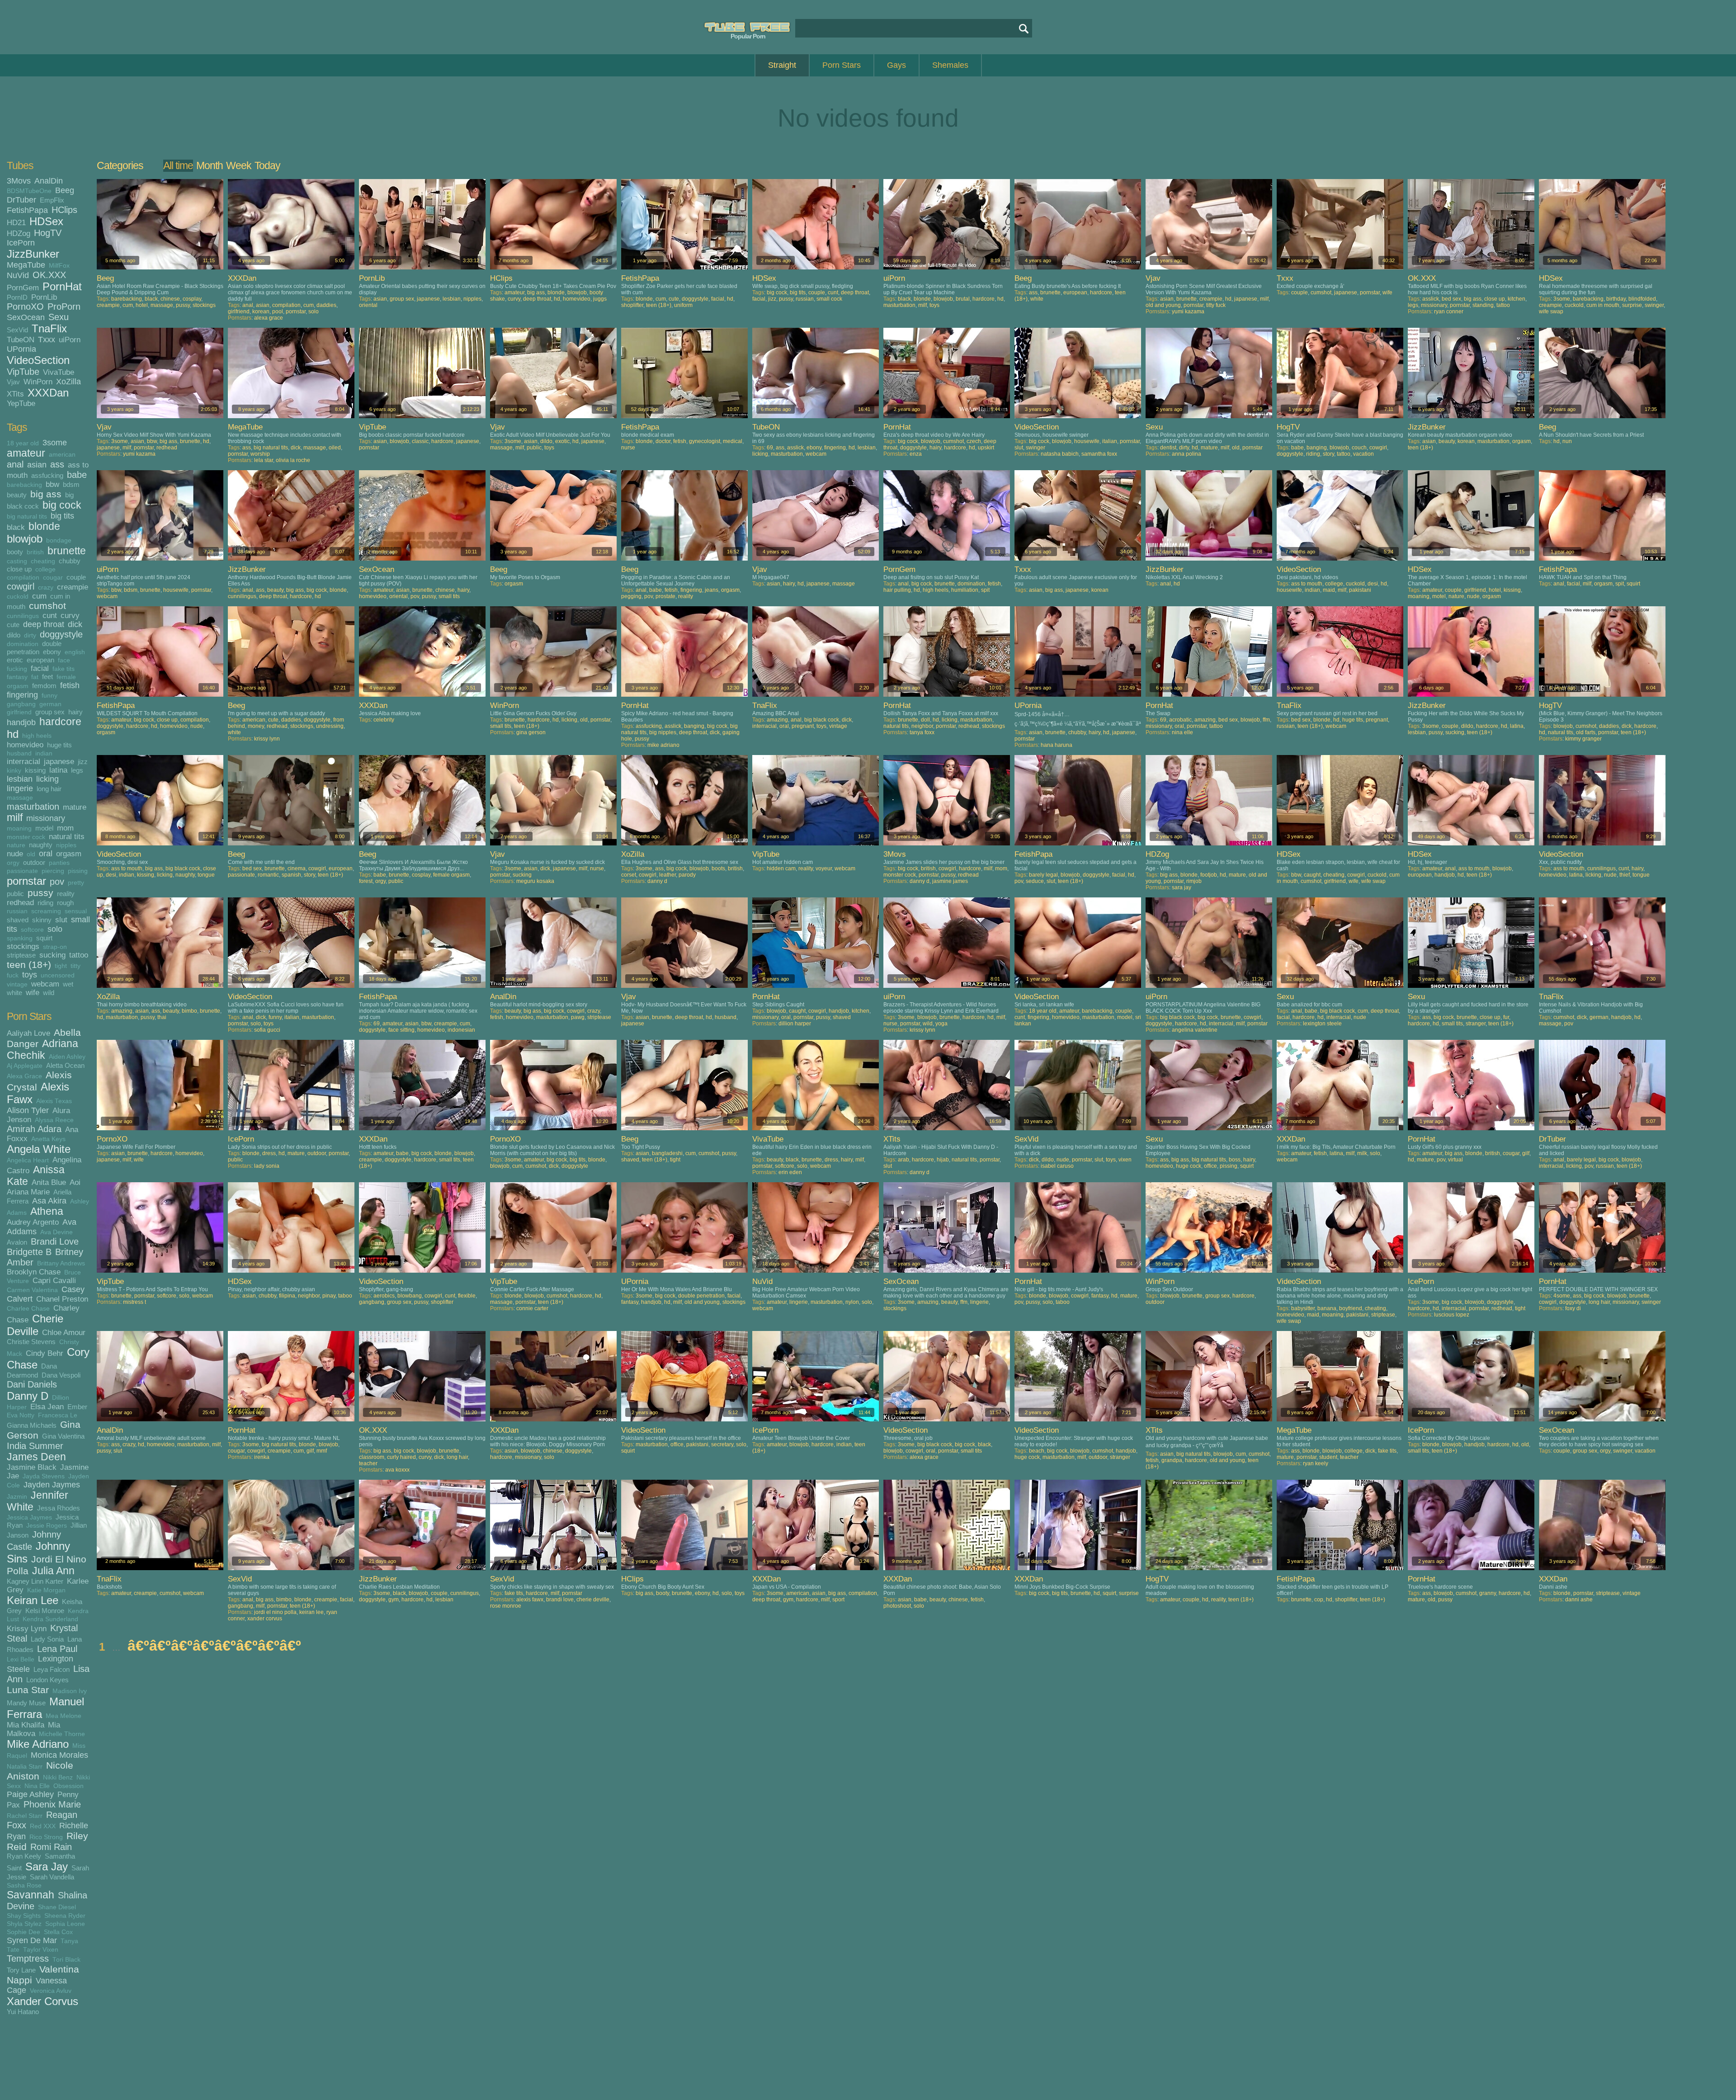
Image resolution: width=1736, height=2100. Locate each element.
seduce (1035, 881)
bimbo (189, 1011)
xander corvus (265, 1619)
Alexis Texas (54, 1101)
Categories (120, 165)
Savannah (31, 1895)
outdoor (34, 862)
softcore (32, 930)
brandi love (560, 1600)
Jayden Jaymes (52, 1485)
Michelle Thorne (62, 1734)
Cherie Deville (35, 1325)
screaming (46, 911)
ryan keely (1316, 1463)
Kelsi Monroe (45, 1611)
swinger (1654, 305)
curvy (70, 615)
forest (366, 881)
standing (1483, 305)
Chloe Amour (64, 1332)
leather (668, 875)
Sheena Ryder (65, 1916)
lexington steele (1322, 1024)
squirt (44, 938)
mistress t (134, 1302)
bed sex (1451, 299)
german (50, 704)
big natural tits (27, 517)
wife (33, 992)
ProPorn (64, 307)
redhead (20, 902)
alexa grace (269, 318)
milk (1362, 1153)
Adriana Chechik (42, 1050)
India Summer (35, 1446)
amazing (777, 720)
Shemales (950, 65)
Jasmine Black (32, 1467)
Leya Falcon (52, 1669)
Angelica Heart (28, 1160)
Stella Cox (58, 1932)
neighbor (922, 726)
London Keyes (47, 1680)
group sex (50, 712)
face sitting (401, 1030)
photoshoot (897, 1606)
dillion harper (795, 1024)
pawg (578, 1017)
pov (57, 882)
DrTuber (21, 200)
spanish (291, 875)
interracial (24, 761)
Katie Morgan (46, 1590)
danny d (657, 881)
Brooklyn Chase (34, 1272)
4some (1562, 1296)
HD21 (16, 222)
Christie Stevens (31, 1342)
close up (19, 569)
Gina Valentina (63, 1436)
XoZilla (68, 382)
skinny (42, 920)
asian (37, 465)
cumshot (47, 606)
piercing (53, 871)
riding (45, 903)
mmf (322, 1451)
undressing (330, 726)
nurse (628, 448)
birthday (1616, 299)
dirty (30, 635)
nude (15, 854)
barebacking (24, 485)
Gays (896, 65)
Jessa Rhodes (59, 1508)
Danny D (28, 1396)
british (35, 552)
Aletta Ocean (65, 1065)
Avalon (17, 1242)
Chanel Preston (62, 1299)
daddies (326, 305)
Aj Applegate (25, 1066)
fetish (70, 685)
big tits (62, 516)
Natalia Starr (25, 1767)
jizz (83, 762)
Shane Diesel (57, 1907)
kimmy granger (1583, 739)
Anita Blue (49, 1182)
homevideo (25, 745)
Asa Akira (49, 1201)
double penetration (34, 648)
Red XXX (43, 1826)
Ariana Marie (28, 1192)
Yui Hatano (23, 2012)
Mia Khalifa (26, 1725)
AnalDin (49, 181)
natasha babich (1060, 454)
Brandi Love (55, 1241)
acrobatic (1180, 720)
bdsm (71, 484)
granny (1488, 1593)
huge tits (59, 745)
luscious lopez (1452, 1315)
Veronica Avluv (51, 1991)
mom (65, 828)
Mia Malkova (33, 1729)
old (31, 854)
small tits (449, 596)
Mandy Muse (26, 1703)
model (44, 828)
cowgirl (21, 586)
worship (260, 454)
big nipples (663, 732)
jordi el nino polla (275, 1612)
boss (1235, 1160)
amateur (26, 453)
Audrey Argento (33, 1222)
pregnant (803, 726)
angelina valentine (1195, 1030)
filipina (287, 1296)
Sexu (59, 317)
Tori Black (66, 1960)
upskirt (986, 448)
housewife (1087, 441)
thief (1625, 875)
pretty (76, 883)
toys (30, 975)
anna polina (1186, 454)
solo (55, 929)
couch (1359, 448)
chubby (70, 561)
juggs (600, 299)
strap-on (55, 947)
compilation (23, 578)
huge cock (1189, 1166)
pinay (329, 1296)
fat (35, 677)
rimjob (1194, 881)
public (15, 894)
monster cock (26, 837)
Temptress (28, 1958)
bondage (59, 540)
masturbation (33, 807)
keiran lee (311, 1612)
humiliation (965, 590)
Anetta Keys (48, 1139)
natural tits (67, 836)
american (62, 455)
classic (420, 441)
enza (916, 454)
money (256, 726)
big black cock (822, 720)
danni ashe (1579, 1600)
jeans (712, 590)
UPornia (21, 349)
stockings (23, 946)
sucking (52, 955)
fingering (22, 695)
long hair (49, 789)
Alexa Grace (24, 1076)
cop (1319, 1600)
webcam (45, 984)
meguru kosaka (535, 881)
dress (269, 1153)
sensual (76, 911)
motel (1439, 596)
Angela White (39, 1149)
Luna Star (28, 1690)
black (16, 527)
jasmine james (950, 881)
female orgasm (451, 875)
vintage (17, 984)
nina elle (1182, 732)
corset (629, 875)
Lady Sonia (47, 1639)
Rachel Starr (25, 1816)
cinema (297, 868)
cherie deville (593, 1600)
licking (47, 779)
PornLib (44, 297)
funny (50, 696)
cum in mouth (1603, 305)
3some (55, 443)
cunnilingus (23, 616)
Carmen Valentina (32, 1290)
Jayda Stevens (44, 1476)
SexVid (17, 330)
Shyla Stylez (24, 1924)
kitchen (1517, 299)
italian (1110, 441)
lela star (264, 460)
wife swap (1551, 311)
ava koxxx (397, 1470)
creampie (73, 587)
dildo (14, 635)
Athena (47, 1211)
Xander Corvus (42, 2001)
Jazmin (17, 1497)
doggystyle (61, 634)
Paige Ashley (30, 1794)
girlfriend (19, 712)
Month (210, 165)
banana (1327, 1308)
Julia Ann (53, 1571)
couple (76, 577)
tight (61, 966)
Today (267, 165)
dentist (1168, 448)
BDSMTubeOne (29, 191)
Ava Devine (57, 1232)
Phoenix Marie (52, 1804)
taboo (345, 1296)
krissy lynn (267, 739)
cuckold (18, 597)
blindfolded (1642, 299)
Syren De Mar (32, 1940)
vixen (1125, 1160)
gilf (1526, 1153)
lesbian (20, 779)
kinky (14, 771)
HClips (64, 210)
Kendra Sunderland (50, 1619)
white (14, 993)
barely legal (1043, 875)
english (75, 652)
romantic (268, 875)
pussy (40, 893)
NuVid (18, 275)
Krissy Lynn (27, 1628)
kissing (35, 770)
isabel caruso (1057, 1166)
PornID (17, 297)
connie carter (532, 1308)
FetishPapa (27, 210)
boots (718, 868)
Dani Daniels (32, 1384)
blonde (44, 526)
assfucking (47, 475)
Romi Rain (51, 1847)
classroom (372, 1457)
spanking (20, 938)
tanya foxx (922, 732)
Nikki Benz (58, 1777)
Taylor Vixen (41, 1950)
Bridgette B (29, 1252)
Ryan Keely (24, 1856)
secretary (722, 1444)
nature (16, 845)
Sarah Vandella (52, 1877)
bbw (52, 484)
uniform (683, 305)
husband (19, 753)
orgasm (69, 854)
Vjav (13, 382)
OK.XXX (49, 275)
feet (47, 677)
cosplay (192, 299)
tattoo (79, 955)
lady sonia (267, 1166)
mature (75, 807)
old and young (1163, 305)
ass (57, 464)
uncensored (58, 975)
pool (278, 311)
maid (1329, 590)
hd (13, 734)
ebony (52, 652)
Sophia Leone (65, 1924)
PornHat (62, 286)
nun (1567, 441)
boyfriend (1351, 1308)
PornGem (23, 288)
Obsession (68, 1786)
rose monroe (506, 1606)
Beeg (65, 190)
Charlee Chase (28, 1309)
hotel (142, 305)
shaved (18, 920)
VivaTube (59, 372)
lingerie (20, 788)
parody (687, 875)
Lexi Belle (21, 1659)
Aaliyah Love (28, 1033)
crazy (46, 588)
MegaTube (26, 265)
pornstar (26, 881)
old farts (1586, 732)
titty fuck (1216, 305)
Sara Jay (47, 1866)
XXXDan (48, 393)
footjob (1209, 875)
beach (1037, 1451)
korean (261, 311)
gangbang (21, 704)
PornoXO (25, 307)
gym (394, 1600)
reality (66, 894)
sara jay (1182, 887)
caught (1312, 875)
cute (13, 625)
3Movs (19, 181)
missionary (46, 818)
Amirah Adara (34, 1129)
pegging (631, 596)
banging (1317, 448)
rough (65, 903)
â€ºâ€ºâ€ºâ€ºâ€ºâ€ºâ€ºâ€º (214, 1646)
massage (20, 798)
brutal (963, 299)
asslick (1431, 299)
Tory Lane (21, 1970)
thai (162, 1017)
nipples (66, 845)
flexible (467, 1296)
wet (68, 984)
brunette (67, 551)
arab (903, 1160)
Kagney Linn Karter (35, 1581)
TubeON (21, 340)
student (1328, 1457)
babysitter (1303, 1308)
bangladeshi (667, 1153)
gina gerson (531, 732)
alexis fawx (530, 1600)
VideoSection (38, 360)
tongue (206, 875)
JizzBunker (33, 254)
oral (46, 854)
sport (838, 1600)
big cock (62, 505)
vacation (1363, 454)
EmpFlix (52, 200)
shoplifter (632, 305)
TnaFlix (49, 328)
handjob (21, 722)
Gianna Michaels (32, 1425)
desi (1373, 584)
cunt (50, 615)
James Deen (36, 1457)
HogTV (48, 233)
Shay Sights (24, 1916)
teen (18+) (29, 965)
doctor (663, 441)
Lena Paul (57, 1649)
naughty (41, 845)
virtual (1455, 1160)
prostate (665, 596)
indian (44, 753)
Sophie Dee (24, 1932)
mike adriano (663, 745)
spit (985, 590)
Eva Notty (21, 1415)
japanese (59, 761)
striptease (21, 955)
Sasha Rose (24, 1885)
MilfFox (59, 266)
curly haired (401, 1457)
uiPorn (70, 340)
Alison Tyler (28, 1110)
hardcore (60, 722)
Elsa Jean (47, 1406)
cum (39, 596)
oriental (368, 305)
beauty (17, 495)
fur (1506, 1017)
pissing (78, 871)
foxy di (1573, 1308)
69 (770, 448)
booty (15, 552)
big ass (46, 494)
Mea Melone (64, 1716)
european (40, 660)
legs (77, 770)
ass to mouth (1307, 584)
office (1210, 1166)
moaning (19, 828)
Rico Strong (46, 1837)
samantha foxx (1099, 454)
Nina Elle (37, 1786)
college (45, 569)
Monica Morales (59, 1755)
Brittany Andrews (61, 1263)
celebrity (384, 720)
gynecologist (705, 441)
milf (15, 818)
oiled (335, 448)
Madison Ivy (70, 1691)
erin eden (790, 1172)
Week (239, 165)
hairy (75, 712)
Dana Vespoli (61, 1375)
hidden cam (781, 868)
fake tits (64, 669)
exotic (562, 441)
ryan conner (1449, 311)
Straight (782, 65)
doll (925, 720)
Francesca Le (58, 1415)
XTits (15, 394)
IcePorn (21, 243)
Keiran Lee (33, 1600)
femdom (44, 686)
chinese (170, 299)
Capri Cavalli (54, 1280)
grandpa (1172, 1460)
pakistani (1360, 590)
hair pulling (897, 590)
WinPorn (38, 382)
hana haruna (1057, 745)
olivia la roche (293, 460)
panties (59, 863)
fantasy (17, 677)
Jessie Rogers (47, 1526)
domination (23, 644)
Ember (77, 1407)
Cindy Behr (45, 1353)
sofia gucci (267, 1030)
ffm (1266, 720)
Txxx (47, 340)
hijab (943, 1160)
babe (77, 475)
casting (17, 561)
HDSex (46, 221)
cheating (43, 561)
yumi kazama (1188, 311)
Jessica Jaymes (29, 1517)
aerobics (384, 1296)
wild (49, 993)
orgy (13, 863)
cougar (53, 578)
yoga (941, 1024)
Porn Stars (842, 65)
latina (58, 770)
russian (17, 911)
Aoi (75, 1182)
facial (40, 668)
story (1328, 454)
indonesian (461, 1030)
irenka (262, 1457)
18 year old (23, 443)
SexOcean (26, 317)
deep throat (44, 624)
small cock (829, 299)
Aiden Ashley (67, 1057)
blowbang (410, 1296)
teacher (368, 1463)
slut (61, 920)
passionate (22, 871)
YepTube (21, 403)
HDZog (19, 233)
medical (733, 441)
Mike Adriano (38, 1744)
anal (15, 464)
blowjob (25, 539)
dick (75, 624)
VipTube (23, 372)
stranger (1476, 1024)
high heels (37, 736)
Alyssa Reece (54, 1120)
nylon (852, 1302)
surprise (1632, 305)
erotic (15, 660)
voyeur (824, 868)
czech (974, 441)
